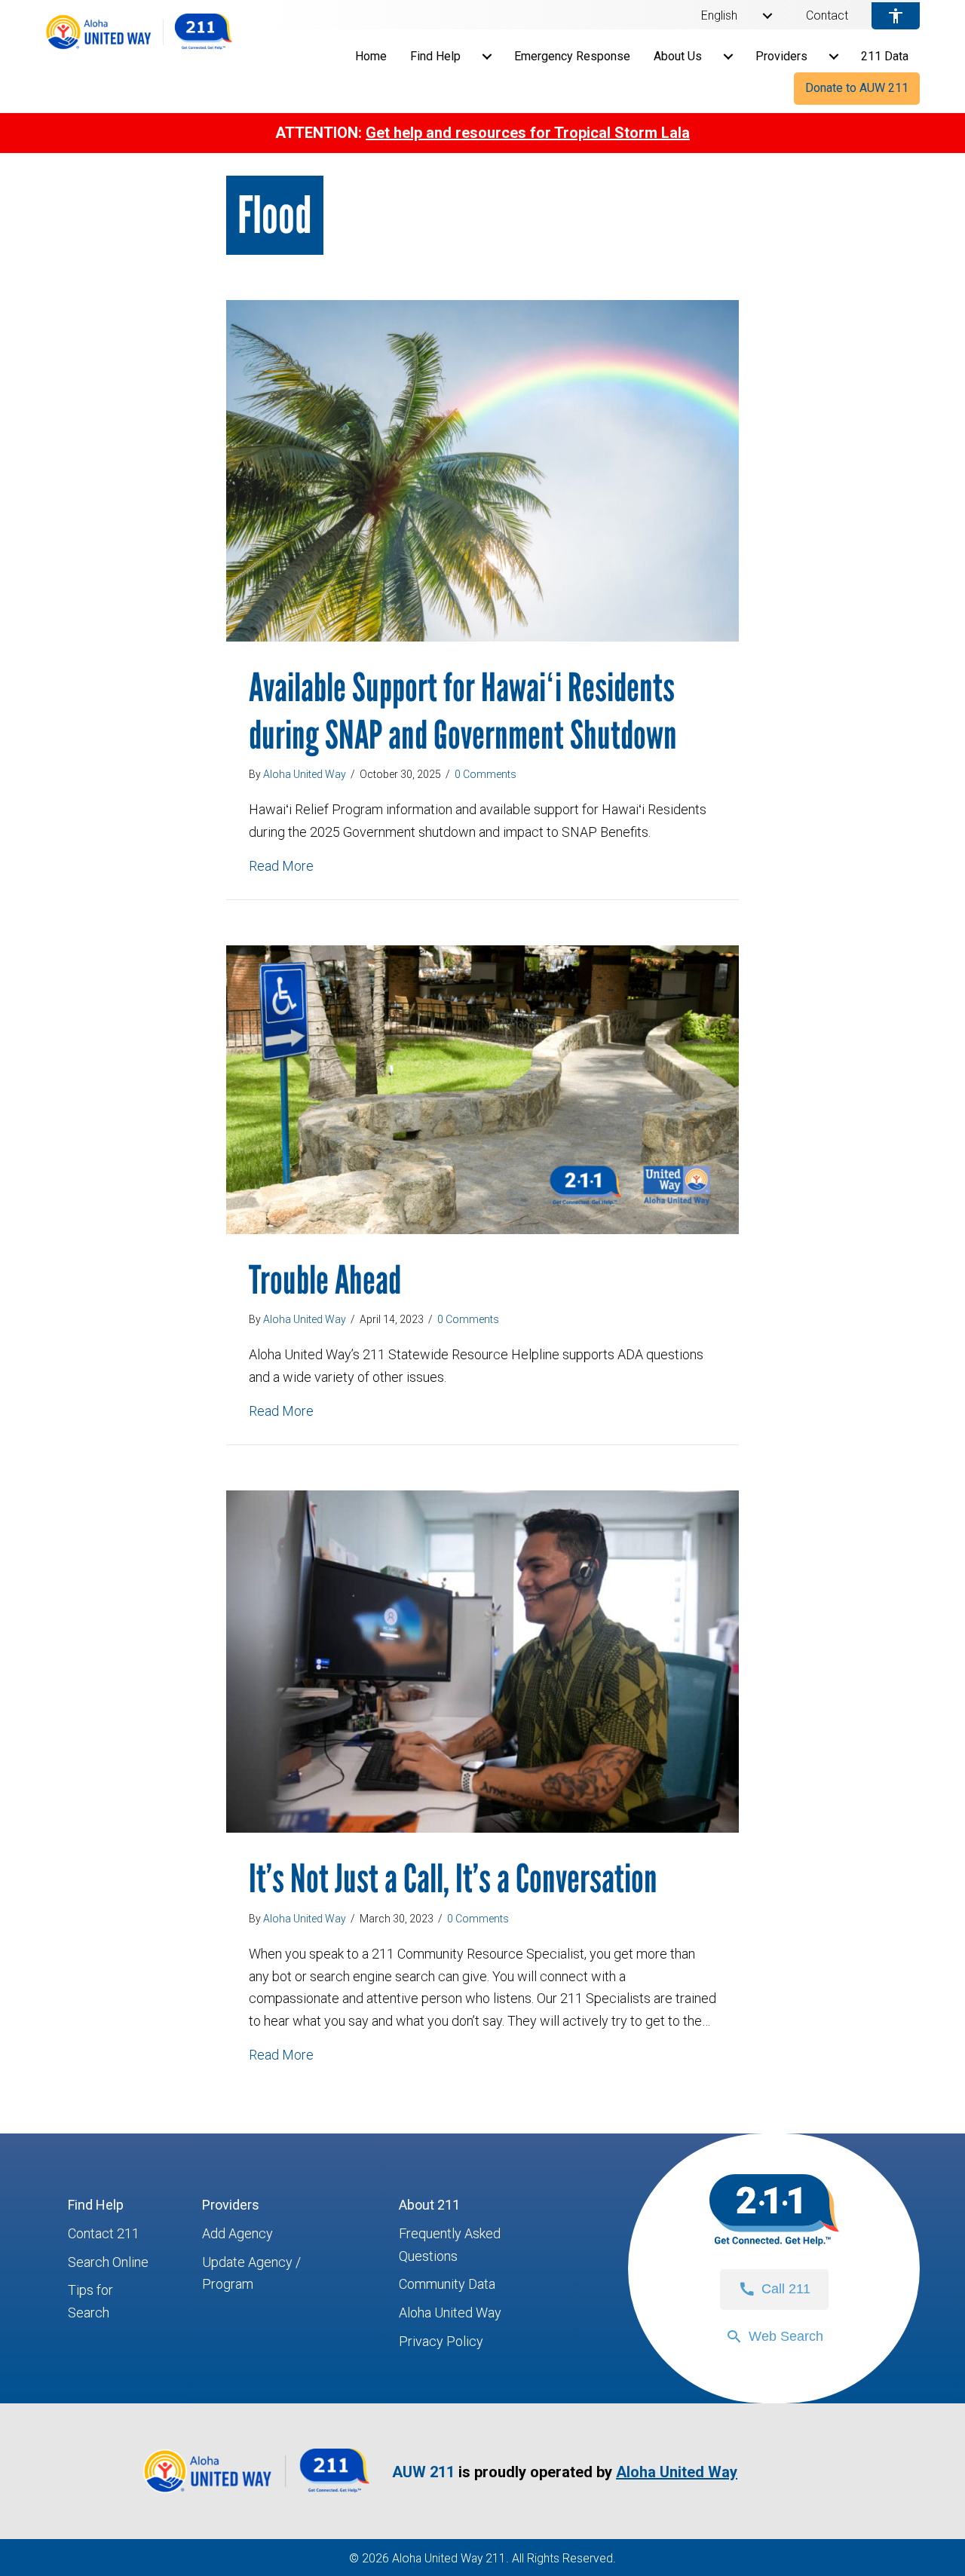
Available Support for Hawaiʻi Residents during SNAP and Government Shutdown (463, 711)
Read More (281, 865)
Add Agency (237, 2233)
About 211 (429, 2205)
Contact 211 (104, 2233)
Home (371, 56)
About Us (678, 56)
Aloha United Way (450, 2313)
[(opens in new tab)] (256, 2493)
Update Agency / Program (251, 2273)
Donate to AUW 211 (857, 88)
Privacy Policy (441, 2341)
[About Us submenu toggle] (728, 57)
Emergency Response (572, 56)
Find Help (435, 56)
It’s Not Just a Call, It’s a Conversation (453, 1878)
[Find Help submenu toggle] (487, 57)
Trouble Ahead (325, 1280)
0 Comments (486, 774)
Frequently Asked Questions (450, 2245)
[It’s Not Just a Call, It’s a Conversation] (482, 1660)
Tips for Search (90, 2301)
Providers (781, 56)
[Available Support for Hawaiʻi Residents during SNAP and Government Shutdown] (482, 469)
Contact (827, 16)
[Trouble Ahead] (482, 1088)
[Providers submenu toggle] (834, 57)
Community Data (447, 2284)
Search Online (108, 2262)
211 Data (885, 56)
